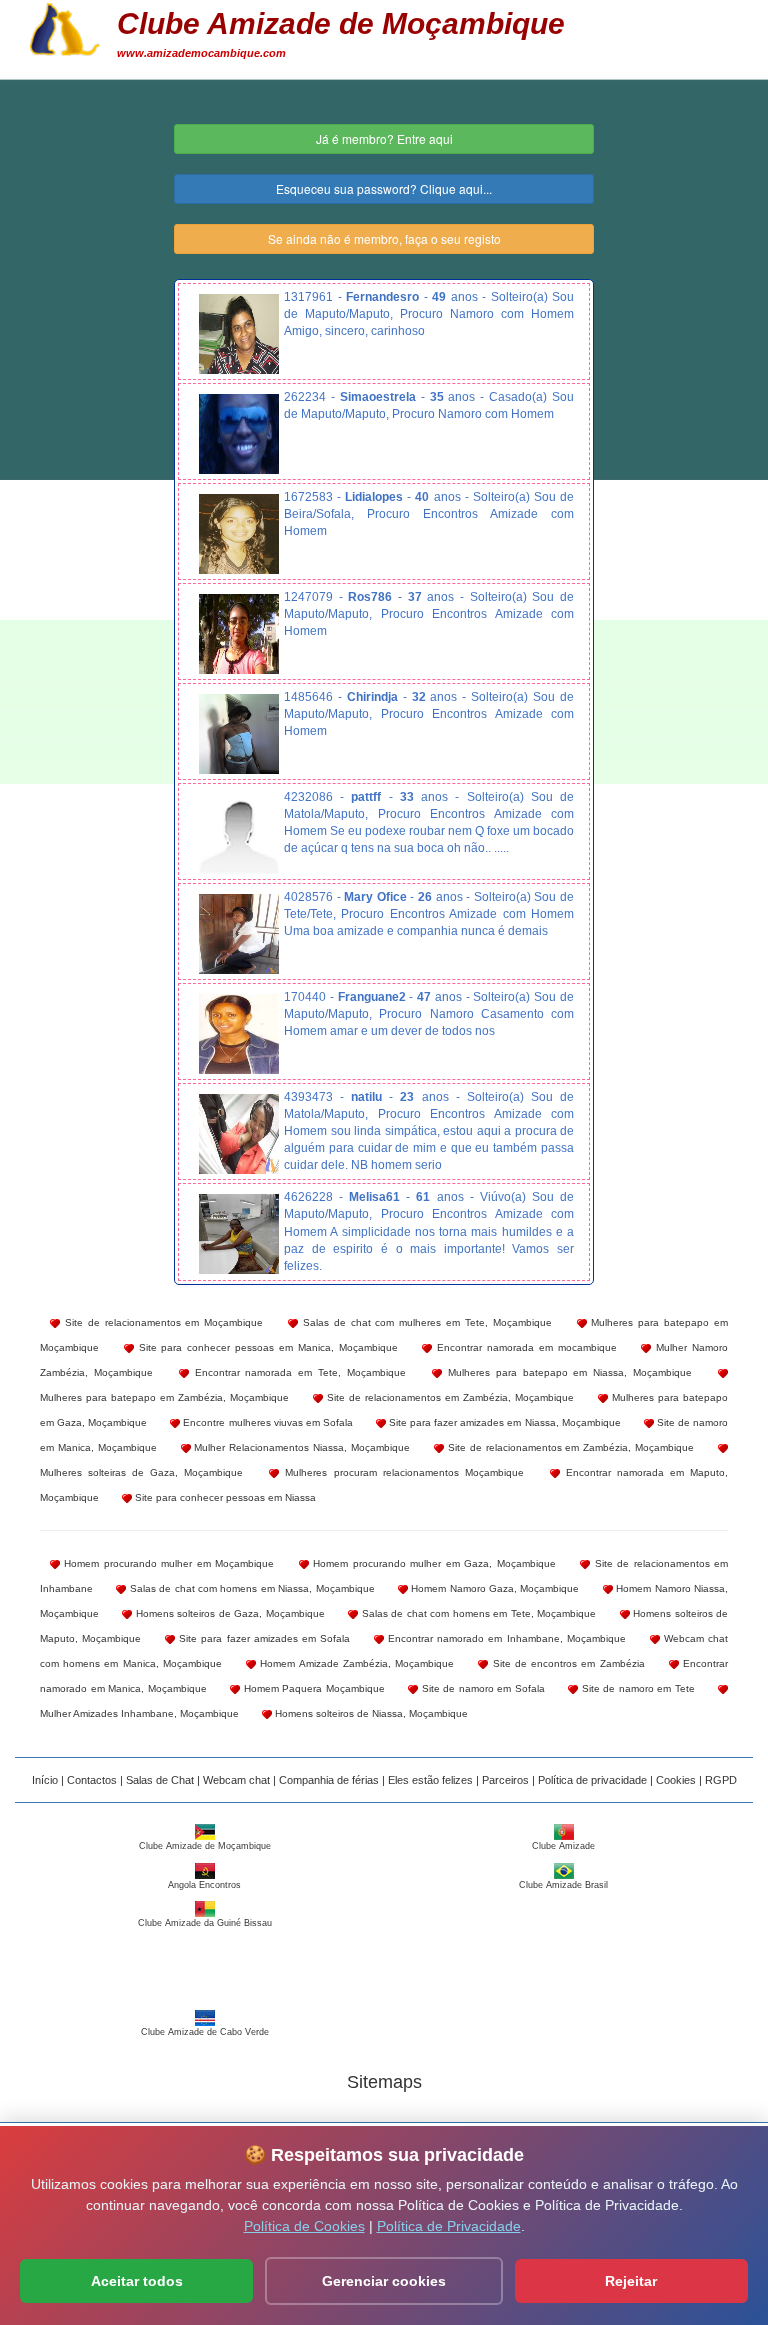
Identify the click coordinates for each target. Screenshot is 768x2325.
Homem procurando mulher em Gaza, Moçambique (432, 1563)
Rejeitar (631, 2281)
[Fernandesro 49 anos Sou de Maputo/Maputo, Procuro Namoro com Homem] (239, 334)
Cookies (676, 1780)
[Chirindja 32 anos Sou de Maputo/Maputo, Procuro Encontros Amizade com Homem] (239, 734)
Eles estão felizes (430, 1780)
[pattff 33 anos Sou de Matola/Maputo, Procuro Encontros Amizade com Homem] (239, 834)
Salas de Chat (160, 1780)
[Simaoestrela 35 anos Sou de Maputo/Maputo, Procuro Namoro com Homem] (239, 434)
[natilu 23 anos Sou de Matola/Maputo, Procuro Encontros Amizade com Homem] (239, 1134)
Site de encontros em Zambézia (566, 1663)
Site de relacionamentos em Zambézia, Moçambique (448, 1397)
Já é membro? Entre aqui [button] (384, 138)
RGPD (721, 1780)
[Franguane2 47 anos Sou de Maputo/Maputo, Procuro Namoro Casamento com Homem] (239, 1034)
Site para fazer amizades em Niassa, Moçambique (503, 1422)
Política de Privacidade (449, 2226)
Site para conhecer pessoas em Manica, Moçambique (266, 1347)
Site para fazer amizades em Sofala (262, 1638)
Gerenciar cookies (384, 2281)
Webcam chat (236, 1780)
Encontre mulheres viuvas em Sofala (266, 1422)
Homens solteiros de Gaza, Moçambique (228, 1613)
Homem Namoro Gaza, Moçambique (494, 1588)
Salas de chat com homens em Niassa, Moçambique (250, 1588)
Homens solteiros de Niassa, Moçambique (370, 1713)
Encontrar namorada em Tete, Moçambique (297, 1372)
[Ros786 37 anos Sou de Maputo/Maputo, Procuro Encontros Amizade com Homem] (239, 634)
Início (45, 1780)
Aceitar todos (137, 2281)
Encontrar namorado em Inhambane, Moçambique (505, 1638)
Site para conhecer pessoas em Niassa (224, 1497)
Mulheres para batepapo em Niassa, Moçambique (567, 1372)
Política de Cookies (304, 2226)
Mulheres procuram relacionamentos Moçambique (401, 1472)
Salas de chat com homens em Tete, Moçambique (477, 1613)
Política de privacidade (592, 1780)
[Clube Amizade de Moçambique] (65, 27)
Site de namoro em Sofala (481, 1688)
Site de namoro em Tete (636, 1688)
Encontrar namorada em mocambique (524, 1347)
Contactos (92, 1780)
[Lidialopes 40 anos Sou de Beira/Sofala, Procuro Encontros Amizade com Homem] (239, 534)
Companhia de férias (329, 1780)
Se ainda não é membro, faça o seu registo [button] (384, 238)
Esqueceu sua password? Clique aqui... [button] (384, 188)
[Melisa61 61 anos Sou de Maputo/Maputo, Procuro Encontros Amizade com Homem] (239, 1234)
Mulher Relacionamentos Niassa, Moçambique (300, 1447)
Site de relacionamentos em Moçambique (161, 1322)
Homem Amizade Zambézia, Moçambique (355, 1663)
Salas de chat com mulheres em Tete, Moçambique (425, 1322)
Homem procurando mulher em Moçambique (167, 1563)
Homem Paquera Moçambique (312, 1688)
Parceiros (505, 1780)
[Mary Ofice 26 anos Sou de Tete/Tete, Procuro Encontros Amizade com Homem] (239, 934)
